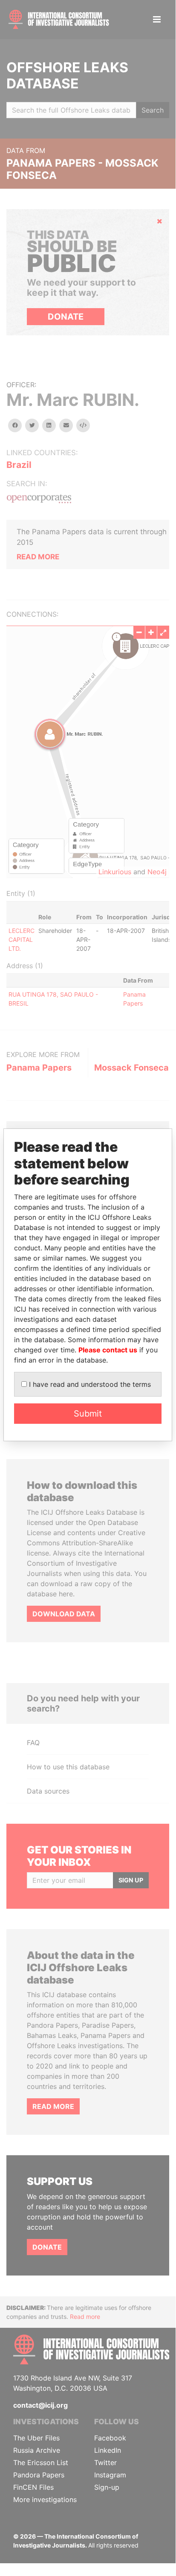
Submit (88, 1414)
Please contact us (108, 1350)
